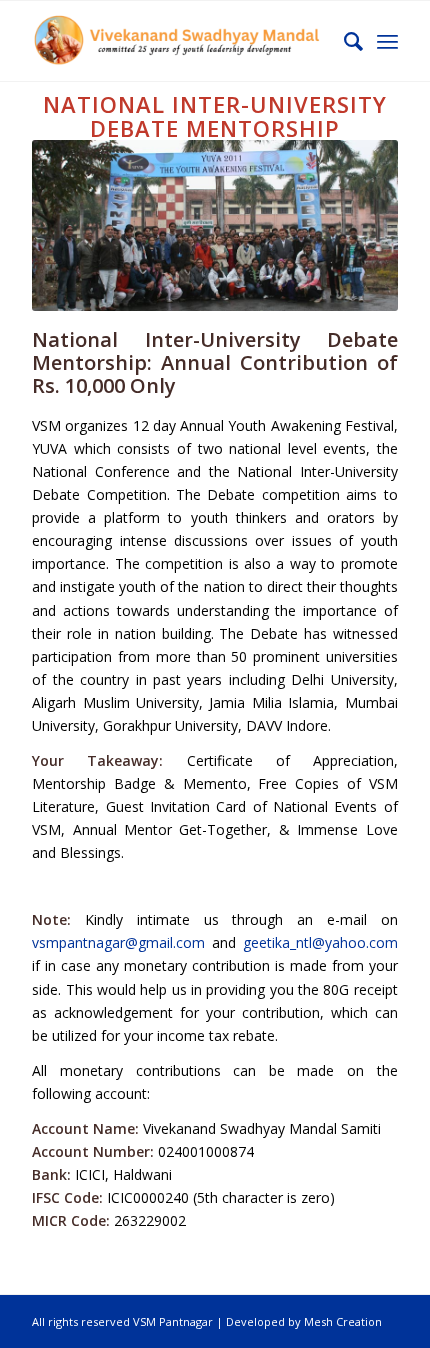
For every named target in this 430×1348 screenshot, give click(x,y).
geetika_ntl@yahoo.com (320, 942)
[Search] (343, 41)
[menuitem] (343, 41)
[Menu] (387, 41)
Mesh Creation (343, 1321)
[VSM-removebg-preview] (178, 41)
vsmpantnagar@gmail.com (118, 942)
